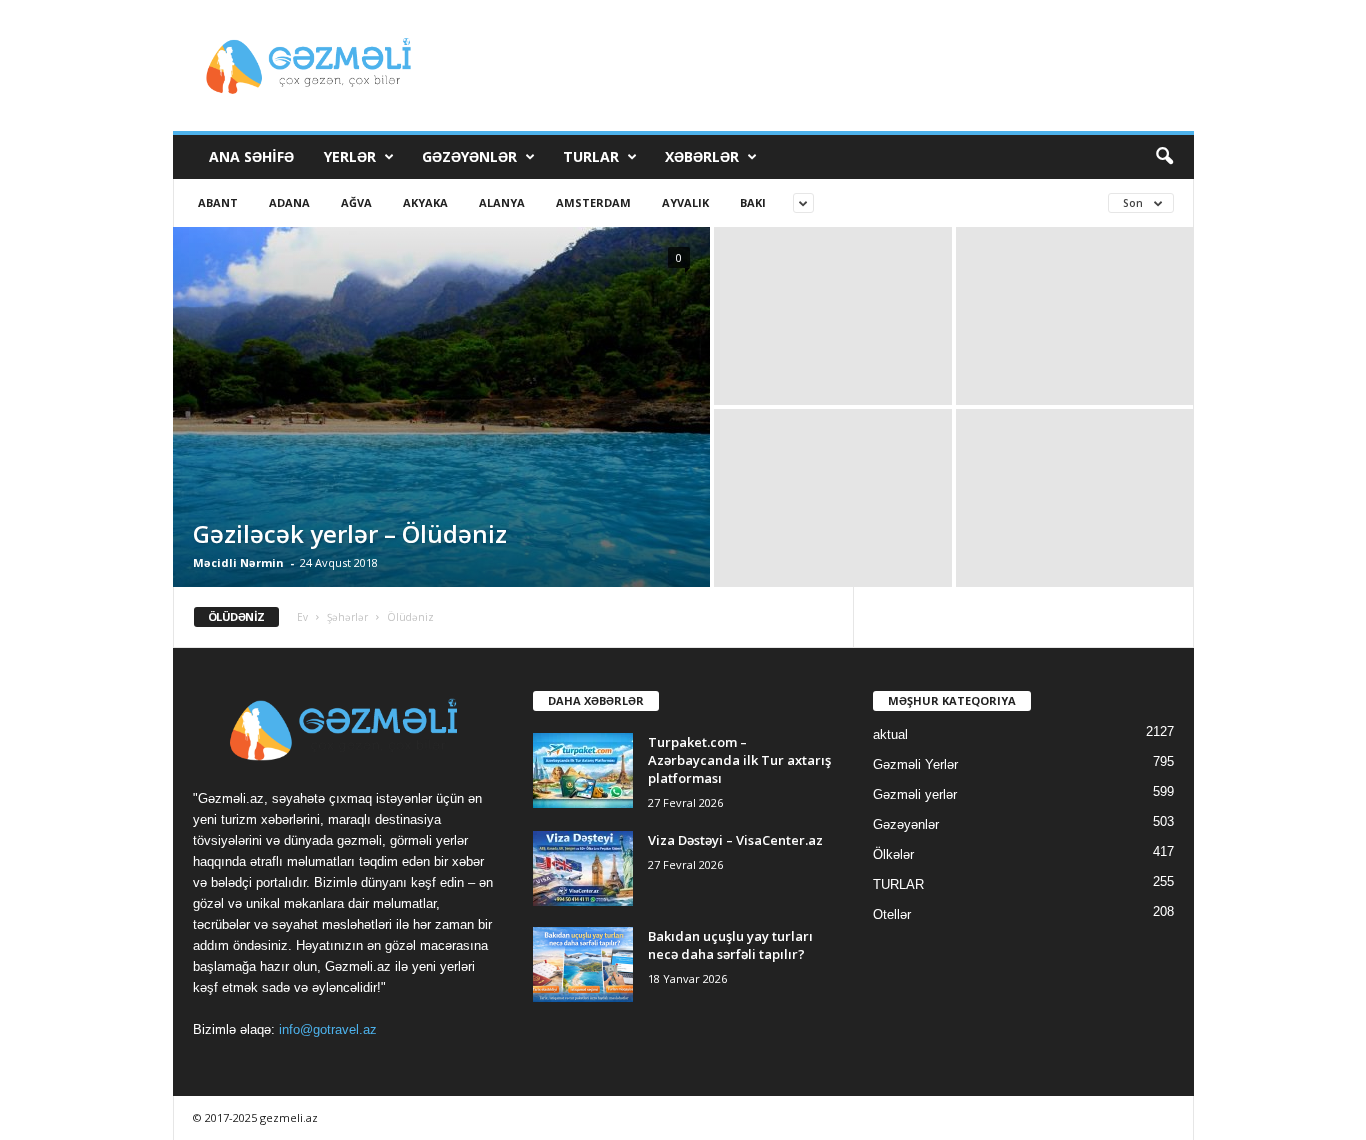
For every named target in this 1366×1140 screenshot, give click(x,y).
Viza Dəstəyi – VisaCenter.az (735, 840)
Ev (302, 617)
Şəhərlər (347, 617)
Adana (289, 202)
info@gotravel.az (328, 1029)
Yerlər (350, 156)
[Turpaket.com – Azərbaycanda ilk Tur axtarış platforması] (583, 770)
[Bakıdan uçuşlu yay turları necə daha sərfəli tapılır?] (583, 964)
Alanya (502, 202)
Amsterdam (593, 202)
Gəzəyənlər (469, 156)
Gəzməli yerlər (915, 794)
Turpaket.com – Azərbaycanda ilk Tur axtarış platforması (739, 760)
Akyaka (425, 202)
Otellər (892, 914)
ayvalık (685, 202)
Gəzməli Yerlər (915, 764)
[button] (1164, 157)
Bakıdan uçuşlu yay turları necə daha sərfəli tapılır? (730, 945)
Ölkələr (893, 854)
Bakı (753, 202)
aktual (890, 734)
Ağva (356, 202)
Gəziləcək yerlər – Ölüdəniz (350, 533)
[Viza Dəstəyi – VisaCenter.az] (583, 868)
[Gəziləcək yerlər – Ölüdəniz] (441, 407)
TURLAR (591, 156)
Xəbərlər (702, 156)
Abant (218, 202)
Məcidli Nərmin (238, 562)
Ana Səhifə (251, 156)
